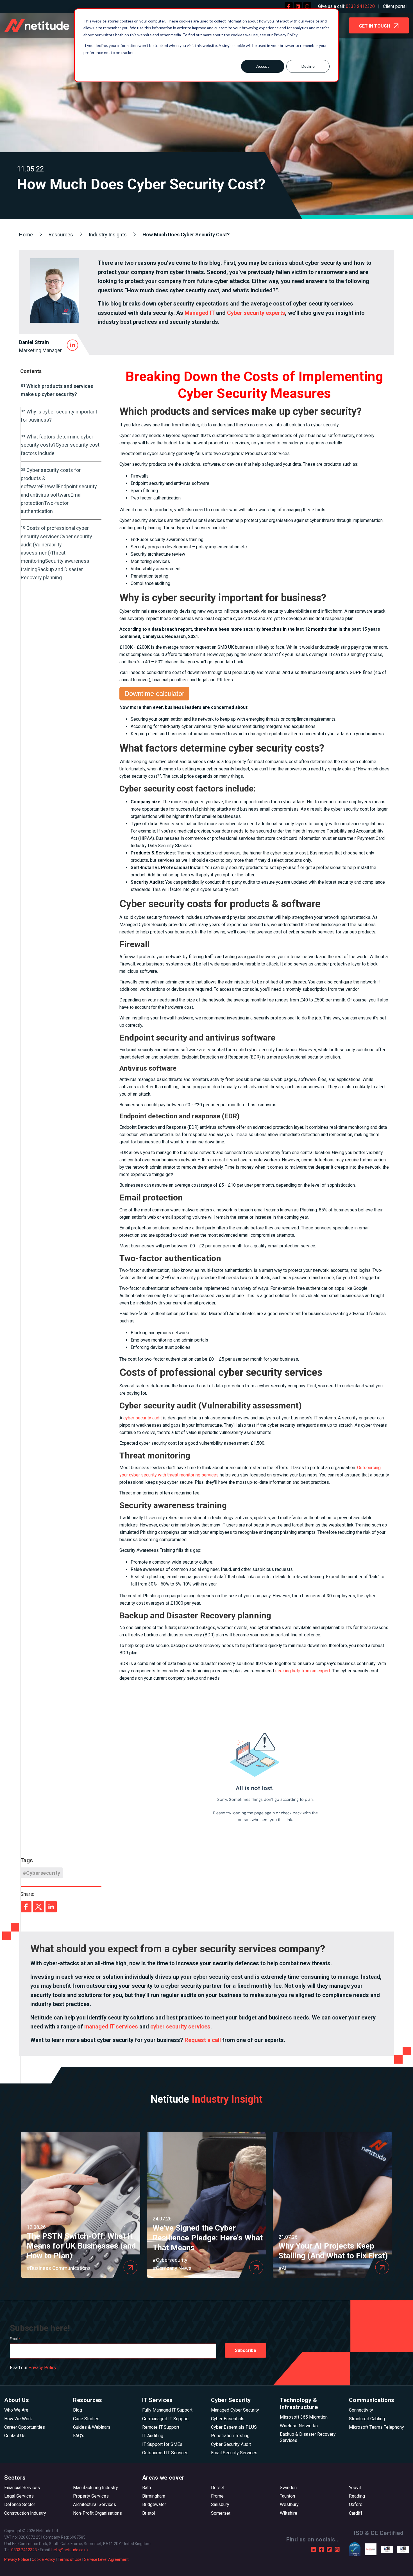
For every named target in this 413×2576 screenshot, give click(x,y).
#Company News (172, 2268)
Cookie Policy (43, 2559)
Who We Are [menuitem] (16, 2410)
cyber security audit (143, 1418)
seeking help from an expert (303, 1671)
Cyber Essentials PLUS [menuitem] (234, 2427)
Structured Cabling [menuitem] (367, 2419)
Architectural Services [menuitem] (95, 2504)
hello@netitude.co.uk (70, 2550)
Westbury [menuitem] (289, 2504)
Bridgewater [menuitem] (154, 2504)
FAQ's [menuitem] (79, 2436)
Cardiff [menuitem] (356, 2513)
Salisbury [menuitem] (220, 2504)
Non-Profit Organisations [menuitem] (97, 2513)
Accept (263, 66)
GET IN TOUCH (375, 26)
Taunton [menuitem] (287, 2496)
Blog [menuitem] (78, 2410)
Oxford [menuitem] (356, 2504)
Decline (308, 66)
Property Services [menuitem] (91, 2496)
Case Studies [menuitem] (86, 2419)
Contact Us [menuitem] (15, 2436)
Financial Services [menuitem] (22, 2488)
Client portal (395, 6)
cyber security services (180, 2027)
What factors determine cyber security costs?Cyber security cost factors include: (60, 445)
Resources (61, 235)
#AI (282, 2268)
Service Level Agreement (106, 2559)
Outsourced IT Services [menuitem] (165, 2453)
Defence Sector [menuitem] (20, 2504)
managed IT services (111, 2027)
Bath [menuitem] (147, 2488)
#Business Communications (59, 2268)
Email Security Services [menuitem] (234, 2453)
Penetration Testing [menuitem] (230, 2436)
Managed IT (200, 313)
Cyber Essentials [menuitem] (228, 2419)
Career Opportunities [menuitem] (25, 2427)
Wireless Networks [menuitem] (299, 2426)
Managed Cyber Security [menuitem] (235, 2410)
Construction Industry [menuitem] (25, 2513)
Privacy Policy (42, 2368)
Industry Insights (108, 235)
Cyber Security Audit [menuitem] (231, 2444)
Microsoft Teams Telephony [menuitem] (376, 2427)
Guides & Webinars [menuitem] (92, 2427)
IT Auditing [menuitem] (153, 2436)
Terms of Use (70, 2559)
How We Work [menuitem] (18, 2419)
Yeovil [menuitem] (355, 2488)
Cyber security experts (256, 313)
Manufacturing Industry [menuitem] (96, 2488)
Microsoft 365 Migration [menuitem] (304, 2417)
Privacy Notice (17, 2559)
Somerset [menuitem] (221, 2513)
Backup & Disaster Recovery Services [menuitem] (308, 2437)
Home (26, 235)
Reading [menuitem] (357, 2496)
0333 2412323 (24, 2550)
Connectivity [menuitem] (361, 2410)
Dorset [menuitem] (218, 2488)
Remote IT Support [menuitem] (161, 2427)
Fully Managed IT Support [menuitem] (167, 2410)
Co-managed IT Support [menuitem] (165, 2419)
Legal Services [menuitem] (19, 2496)
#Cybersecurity (42, 1873)
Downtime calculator (154, 694)
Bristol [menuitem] (149, 2513)
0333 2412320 (360, 6)
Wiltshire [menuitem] (289, 2513)
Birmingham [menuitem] (154, 2496)
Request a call (203, 2040)
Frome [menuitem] (217, 2496)
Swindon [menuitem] (288, 2488)
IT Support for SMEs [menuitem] (162, 2444)
